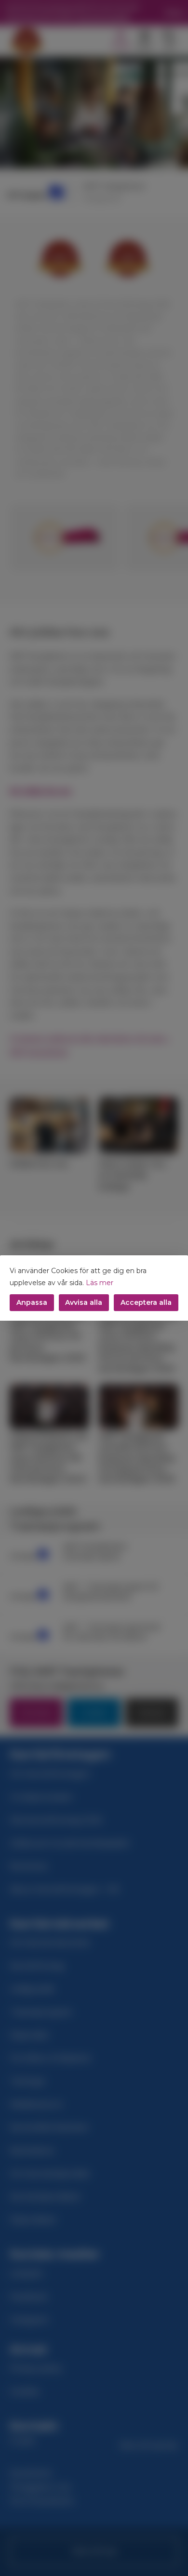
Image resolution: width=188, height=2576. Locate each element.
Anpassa (32, 1302)
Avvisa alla (84, 1302)
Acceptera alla (146, 1302)
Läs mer (100, 1283)
